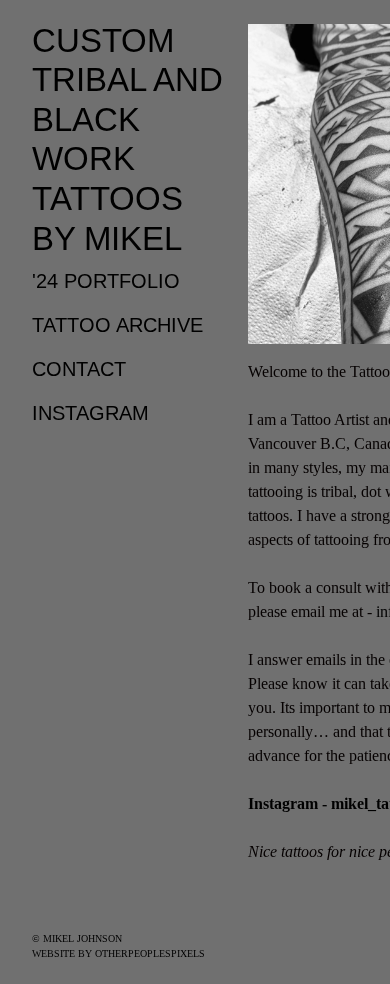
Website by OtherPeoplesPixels (118, 953)
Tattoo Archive (117, 325)
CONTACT (79, 369)
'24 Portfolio (106, 281)
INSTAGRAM (90, 413)
